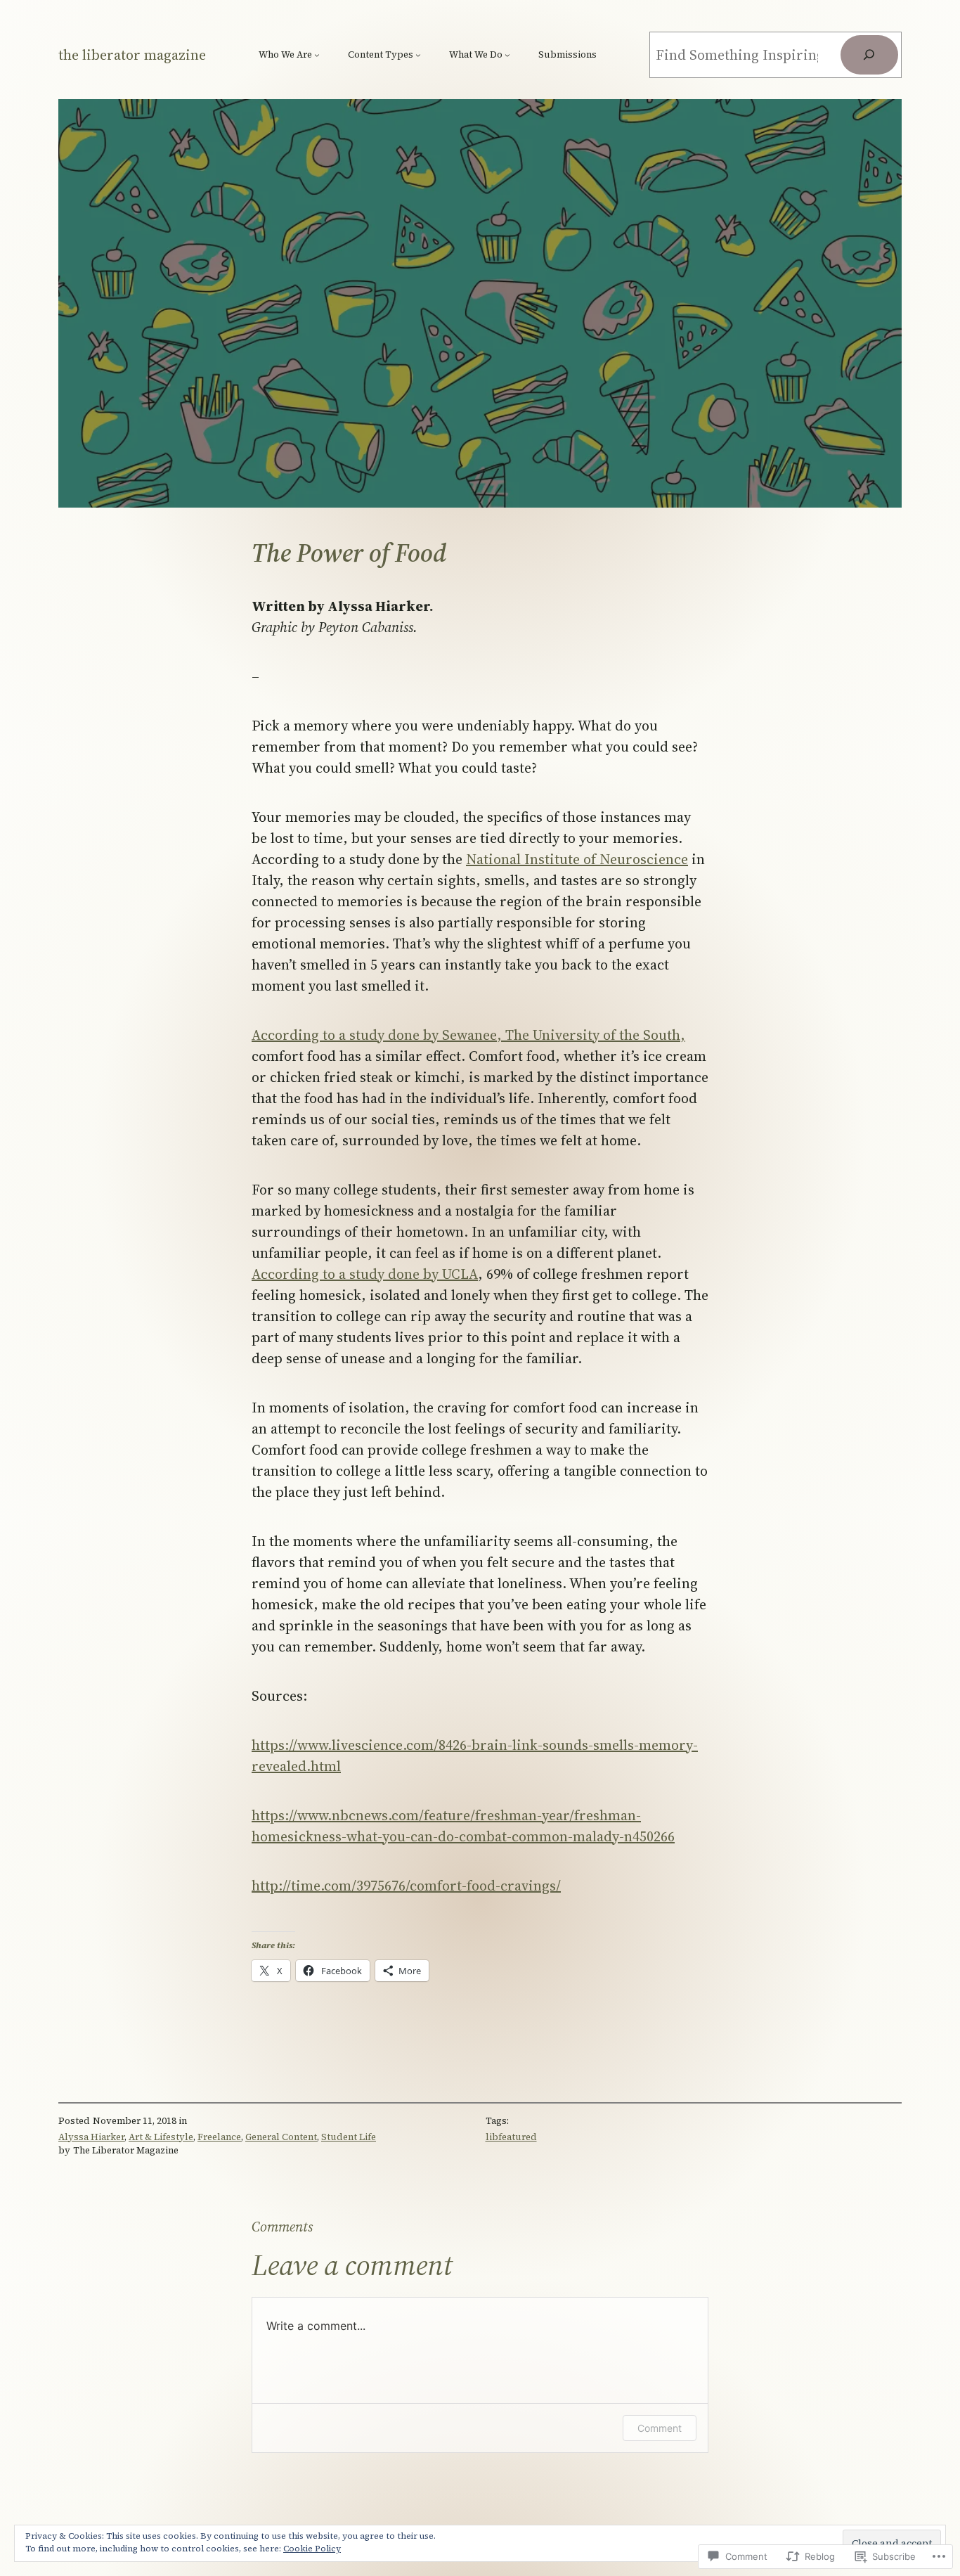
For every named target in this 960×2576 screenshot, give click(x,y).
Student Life (349, 2137)
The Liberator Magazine (132, 55)
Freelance (219, 2137)
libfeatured (511, 2137)
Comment (660, 2428)
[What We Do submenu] (507, 55)
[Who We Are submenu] (317, 55)
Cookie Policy (312, 2549)
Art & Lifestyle (161, 2137)
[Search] (869, 55)
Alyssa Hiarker (91, 2137)
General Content (281, 2137)
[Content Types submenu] (418, 55)
